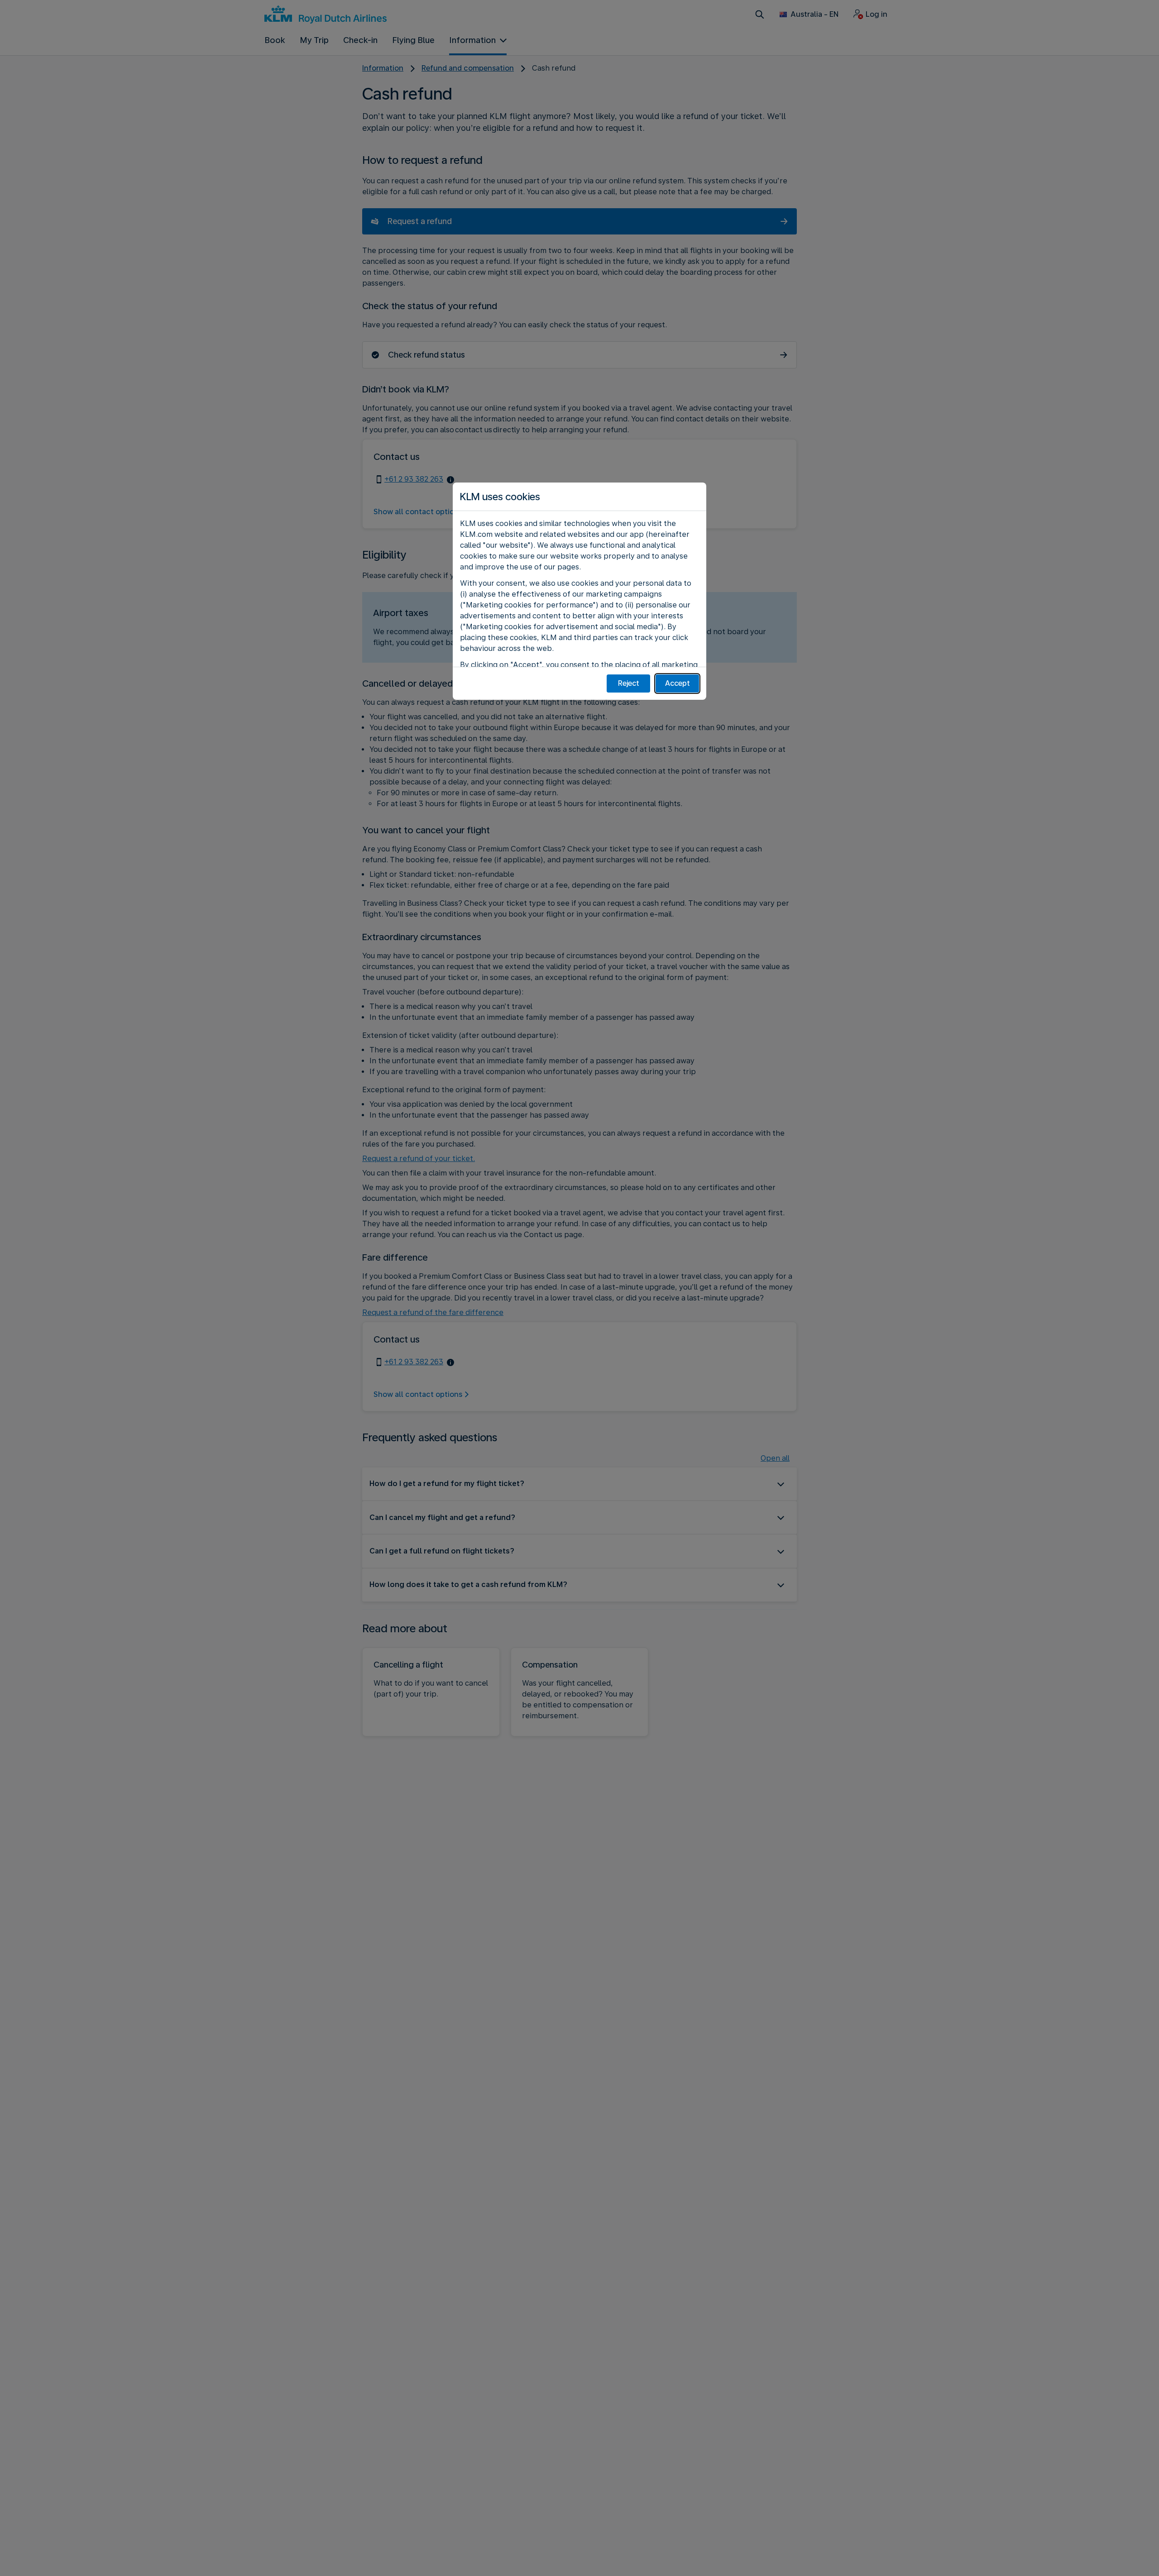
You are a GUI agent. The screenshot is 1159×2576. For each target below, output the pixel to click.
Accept (678, 683)
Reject (629, 683)
